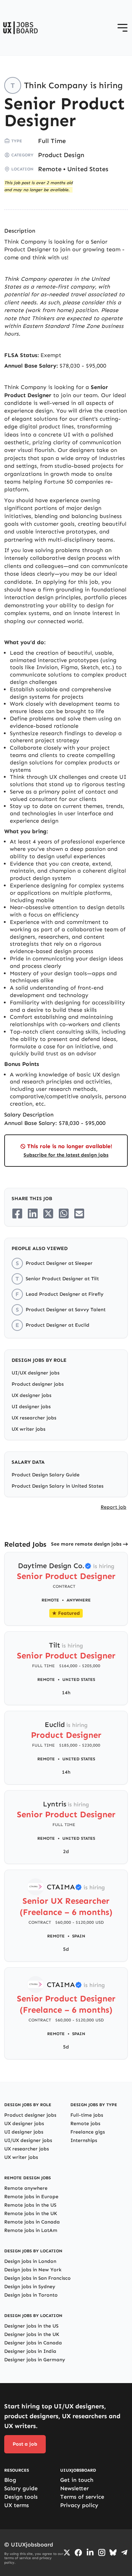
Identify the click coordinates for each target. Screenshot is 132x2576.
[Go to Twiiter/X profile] (67, 2552)
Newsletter (74, 2488)
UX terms (17, 2505)
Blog (10, 2480)
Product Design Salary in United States (58, 1486)
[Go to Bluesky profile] (113, 2552)
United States (88, 169)
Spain (79, 1936)
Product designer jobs (38, 1384)
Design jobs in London (30, 2261)
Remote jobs (85, 2124)
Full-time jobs (87, 2115)
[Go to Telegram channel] (124, 2552)
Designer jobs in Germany (35, 2360)
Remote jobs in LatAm (31, 2230)
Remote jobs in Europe (31, 2197)
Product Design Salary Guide (46, 1475)
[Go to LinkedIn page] (90, 2552)
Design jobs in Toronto (31, 2295)
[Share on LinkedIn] (33, 1213)
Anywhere (79, 1600)
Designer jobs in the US (31, 2326)
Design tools (21, 2497)
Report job (114, 1507)
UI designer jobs (31, 1407)
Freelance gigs (88, 2132)
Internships (84, 2140)
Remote (50, 169)
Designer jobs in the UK (32, 2334)
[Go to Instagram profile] (102, 2552)
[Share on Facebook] (17, 1213)
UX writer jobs (29, 1429)
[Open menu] (122, 28)
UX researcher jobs (34, 1418)
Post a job (25, 2444)
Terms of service (82, 2497)
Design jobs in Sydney (30, 2287)
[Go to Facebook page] (78, 2553)
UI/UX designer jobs (36, 1373)
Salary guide (21, 2488)
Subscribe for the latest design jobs (66, 1155)
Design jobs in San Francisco (37, 2278)
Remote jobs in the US (30, 2205)
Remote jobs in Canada (32, 2222)
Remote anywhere (26, 2188)
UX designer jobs (32, 1395)
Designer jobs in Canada (33, 2343)
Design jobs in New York (33, 2270)
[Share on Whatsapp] (64, 1213)
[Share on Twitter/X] (48, 1213)
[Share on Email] (79, 1213)
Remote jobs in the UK (31, 2213)
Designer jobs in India (30, 2351)
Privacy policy (79, 2505)
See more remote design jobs (86, 1544)
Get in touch (77, 2480)
